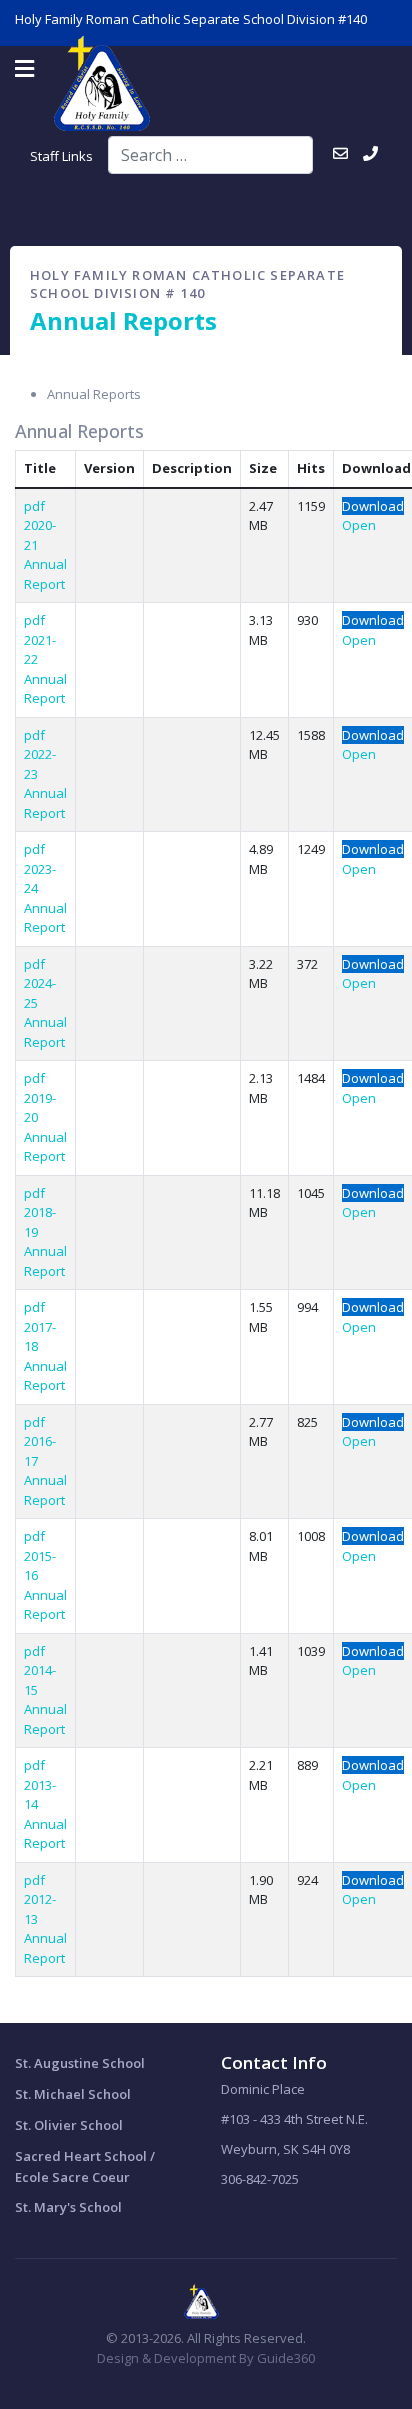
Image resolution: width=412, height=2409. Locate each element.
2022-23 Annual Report (45, 783)
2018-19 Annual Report (45, 1241)
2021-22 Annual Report (45, 669)
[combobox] (210, 155)
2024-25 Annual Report (45, 1012)
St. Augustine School (80, 2063)
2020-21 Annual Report (45, 554)
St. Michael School (73, 2094)
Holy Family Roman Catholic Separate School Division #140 (191, 19)
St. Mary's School (68, 2207)
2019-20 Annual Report (45, 1127)
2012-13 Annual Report (45, 1928)
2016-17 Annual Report (45, 1470)
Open (359, 525)
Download (373, 506)
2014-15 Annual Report (45, 1699)
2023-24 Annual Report (45, 898)
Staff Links (61, 156)
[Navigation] (24, 69)
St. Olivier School (69, 2125)
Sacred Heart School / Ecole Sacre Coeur (85, 2166)
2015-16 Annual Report (45, 1585)
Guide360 (286, 2358)
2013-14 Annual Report (45, 1814)
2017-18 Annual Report (45, 1356)
